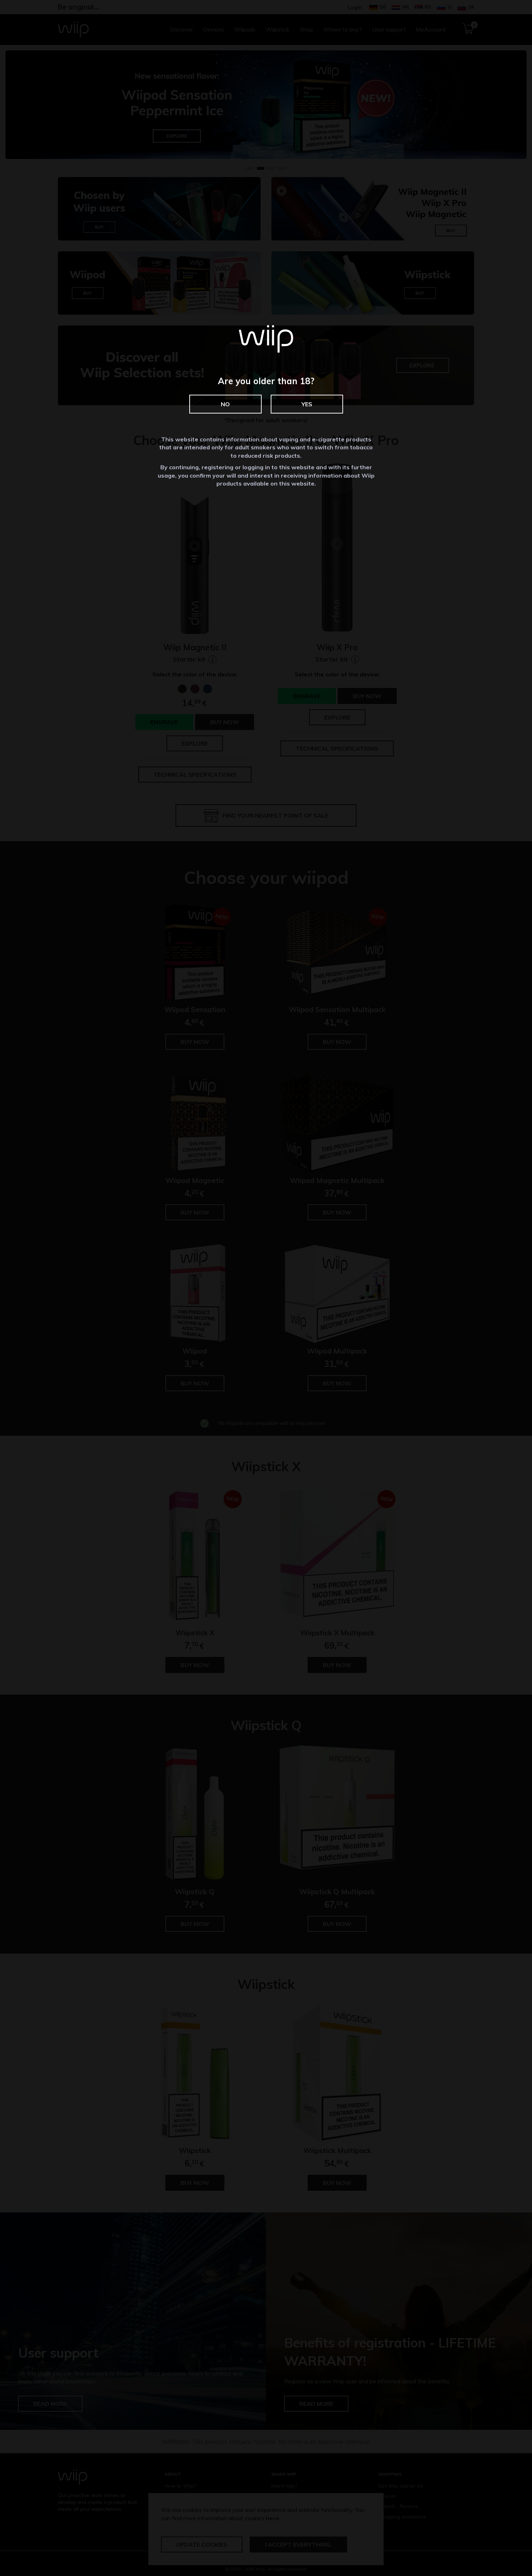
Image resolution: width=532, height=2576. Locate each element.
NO (225, 404)
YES (307, 404)
